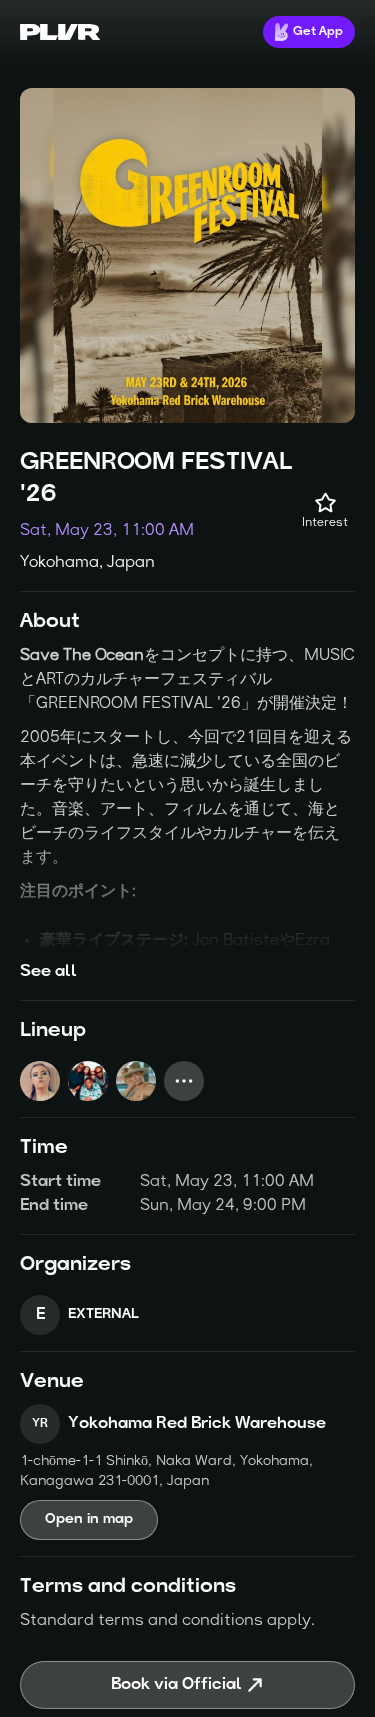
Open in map (89, 1519)
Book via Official (176, 1685)
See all (48, 972)
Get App (318, 32)
